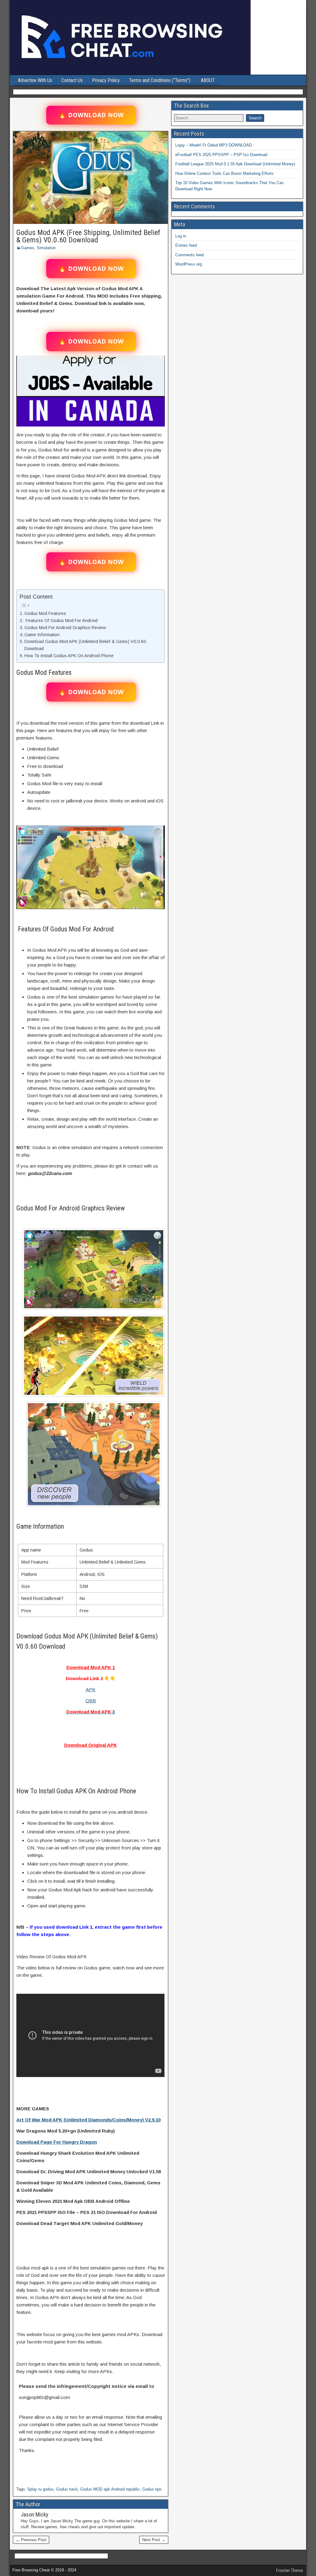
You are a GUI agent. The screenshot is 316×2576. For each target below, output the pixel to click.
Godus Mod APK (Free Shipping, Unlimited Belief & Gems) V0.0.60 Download (88, 236)
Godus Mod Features (45, 613)
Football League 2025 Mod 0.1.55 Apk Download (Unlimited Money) (235, 164)
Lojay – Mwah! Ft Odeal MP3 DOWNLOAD (214, 145)
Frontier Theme (290, 2570)
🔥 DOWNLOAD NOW (91, 115)
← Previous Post (31, 2540)
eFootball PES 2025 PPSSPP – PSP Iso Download (221, 155)
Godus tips (152, 2489)
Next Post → (154, 2540)
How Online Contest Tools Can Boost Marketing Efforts (225, 173)
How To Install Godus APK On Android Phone (69, 656)
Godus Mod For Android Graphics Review (65, 628)
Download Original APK (91, 1745)
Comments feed (189, 255)
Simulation (46, 248)
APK (91, 1690)
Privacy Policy (106, 80)
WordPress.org (189, 264)
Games (28, 248)
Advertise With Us (35, 80)
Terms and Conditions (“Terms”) (160, 80)
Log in (181, 236)
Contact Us (72, 80)
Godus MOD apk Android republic (110, 2489)
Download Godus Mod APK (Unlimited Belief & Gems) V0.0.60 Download (85, 645)
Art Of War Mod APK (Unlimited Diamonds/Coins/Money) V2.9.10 (88, 2120)
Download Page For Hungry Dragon (57, 2142)
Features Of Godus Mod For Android (61, 620)
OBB (91, 1701)
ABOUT (208, 80)
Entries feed (186, 245)
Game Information (42, 635)
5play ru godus (41, 2489)
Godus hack (67, 2489)
